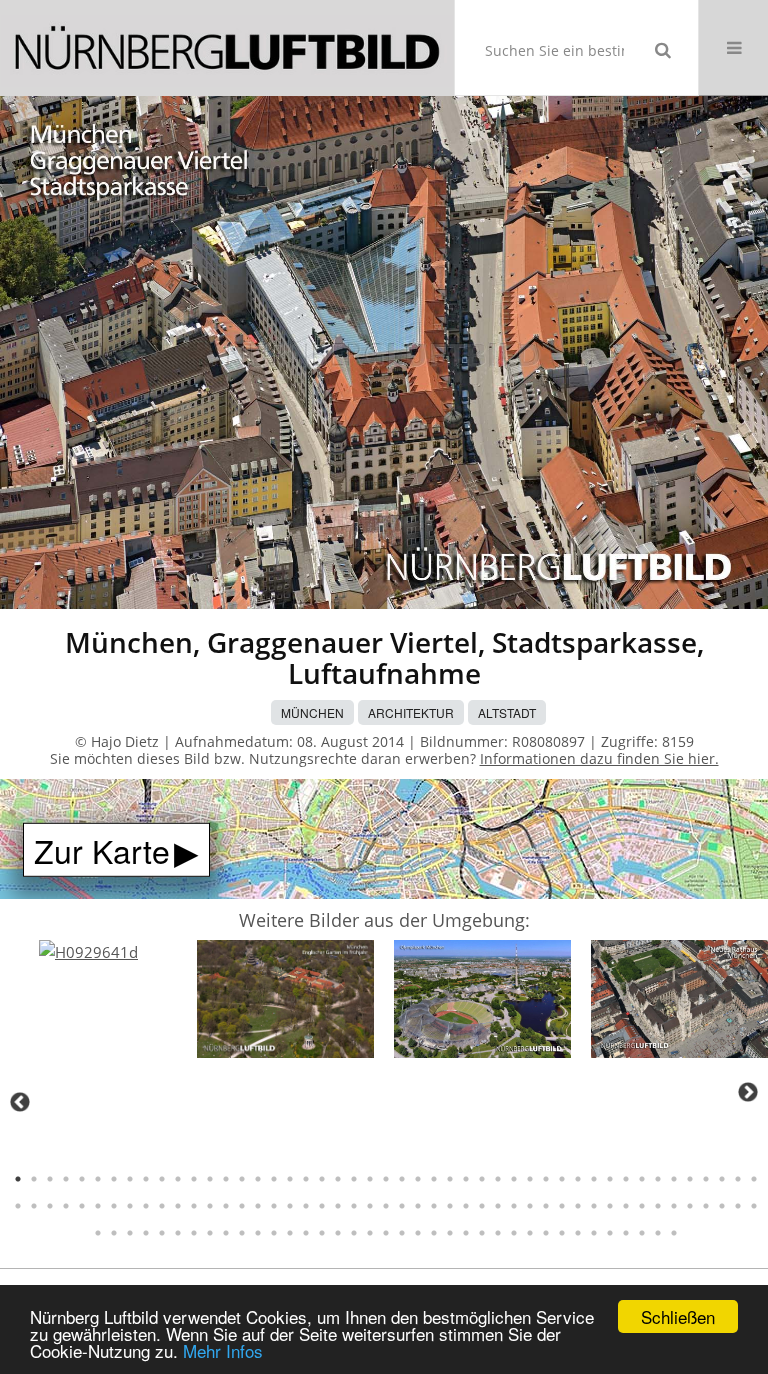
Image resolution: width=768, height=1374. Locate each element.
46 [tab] (738, 1179)
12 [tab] (194, 1179)
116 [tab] (434, 1233)
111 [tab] (354, 1233)
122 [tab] (530, 1233)
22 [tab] (354, 1179)
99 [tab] (162, 1233)
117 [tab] (450, 1233)
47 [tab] (754, 1179)
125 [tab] (578, 1233)
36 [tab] (578, 1179)
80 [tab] (530, 1206)
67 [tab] (322, 1206)
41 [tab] (658, 1179)
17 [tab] (274, 1179)
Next (748, 1092)
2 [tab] (34, 1179)
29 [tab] (466, 1179)
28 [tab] (450, 1179)
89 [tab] (674, 1206)
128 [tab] (626, 1233)
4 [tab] (66, 1179)
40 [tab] (642, 1179)
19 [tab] (306, 1179)
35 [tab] (562, 1179)
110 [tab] (338, 1233)
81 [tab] (546, 1206)
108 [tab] (306, 1233)
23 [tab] (370, 1179)
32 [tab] (514, 1179)
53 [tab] (98, 1206)
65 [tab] (290, 1206)
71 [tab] (386, 1206)
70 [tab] (370, 1206)
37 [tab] (594, 1179)
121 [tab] (514, 1233)
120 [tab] (498, 1233)
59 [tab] (194, 1206)
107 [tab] (290, 1233)
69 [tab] (354, 1206)
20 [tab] (322, 1179)
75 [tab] (450, 1206)
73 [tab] (418, 1206)
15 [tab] (242, 1179)
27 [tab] (434, 1179)
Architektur (411, 712)
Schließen (678, 1316)
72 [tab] (402, 1206)
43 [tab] (690, 1179)
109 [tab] (322, 1233)
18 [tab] (290, 1179)
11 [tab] (178, 1179)
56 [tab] (146, 1206)
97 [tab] (130, 1233)
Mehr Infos (223, 1350)
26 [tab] (418, 1179)
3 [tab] (50, 1179)
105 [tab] (258, 1233)
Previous (20, 1102)
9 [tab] (146, 1179)
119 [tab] (482, 1233)
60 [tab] (210, 1206)
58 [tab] (178, 1206)
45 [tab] (722, 1179)
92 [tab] (722, 1206)
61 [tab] (226, 1206)
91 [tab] (706, 1206)
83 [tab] (578, 1206)
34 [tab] (546, 1179)
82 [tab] (562, 1206)
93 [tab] (738, 1206)
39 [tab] (626, 1179)
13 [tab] (210, 1179)
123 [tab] (546, 1233)
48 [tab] (18, 1206)
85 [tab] (610, 1206)
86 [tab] (626, 1206)
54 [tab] (114, 1206)
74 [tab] (434, 1206)
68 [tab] (338, 1206)
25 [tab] (402, 1179)
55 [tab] (130, 1206)
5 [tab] (82, 1179)
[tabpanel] (88, 952)
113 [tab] (386, 1233)
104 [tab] (242, 1233)
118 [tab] (466, 1233)
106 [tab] (274, 1233)
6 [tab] (98, 1179)
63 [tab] (258, 1206)
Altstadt (507, 712)
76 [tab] (466, 1206)
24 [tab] (386, 1179)
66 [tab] (306, 1206)
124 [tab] (562, 1233)
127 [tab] (610, 1233)
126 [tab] (594, 1233)
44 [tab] (706, 1179)
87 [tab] (642, 1206)
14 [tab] (226, 1179)
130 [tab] (658, 1233)
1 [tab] (18, 1179)
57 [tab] (162, 1206)
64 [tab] (274, 1206)
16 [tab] (258, 1179)
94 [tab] (754, 1206)
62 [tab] (242, 1206)
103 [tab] (226, 1233)
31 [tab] (498, 1179)
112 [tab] (370, 1233)
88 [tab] (658, 1206)
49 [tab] (34, 1206)
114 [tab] (402, 1233)
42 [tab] (674, 1179)
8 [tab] (130, 1179)
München (312, 712)
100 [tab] (178, 1233)
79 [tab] (514, 1206)
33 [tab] (530, 1179)
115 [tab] (418, 1233)
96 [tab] (114, 1233)
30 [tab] (482, 1179)
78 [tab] (498, 1206)
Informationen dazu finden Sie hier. (599, 758)
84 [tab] (594, 1206)
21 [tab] (338, 1179)
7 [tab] (114, 1179)
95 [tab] (98, 1233)
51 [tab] (66, 1206)
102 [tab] (210, 1233)
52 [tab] (82, 1206)
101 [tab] (194, 1233)
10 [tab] (162, 1179)
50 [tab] (50, 1206)
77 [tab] (482, 1206)
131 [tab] (674, 1233)
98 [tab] (146, 1233)
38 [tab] (610, 1179)
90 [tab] (690, 1206)
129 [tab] (642, 1233)
